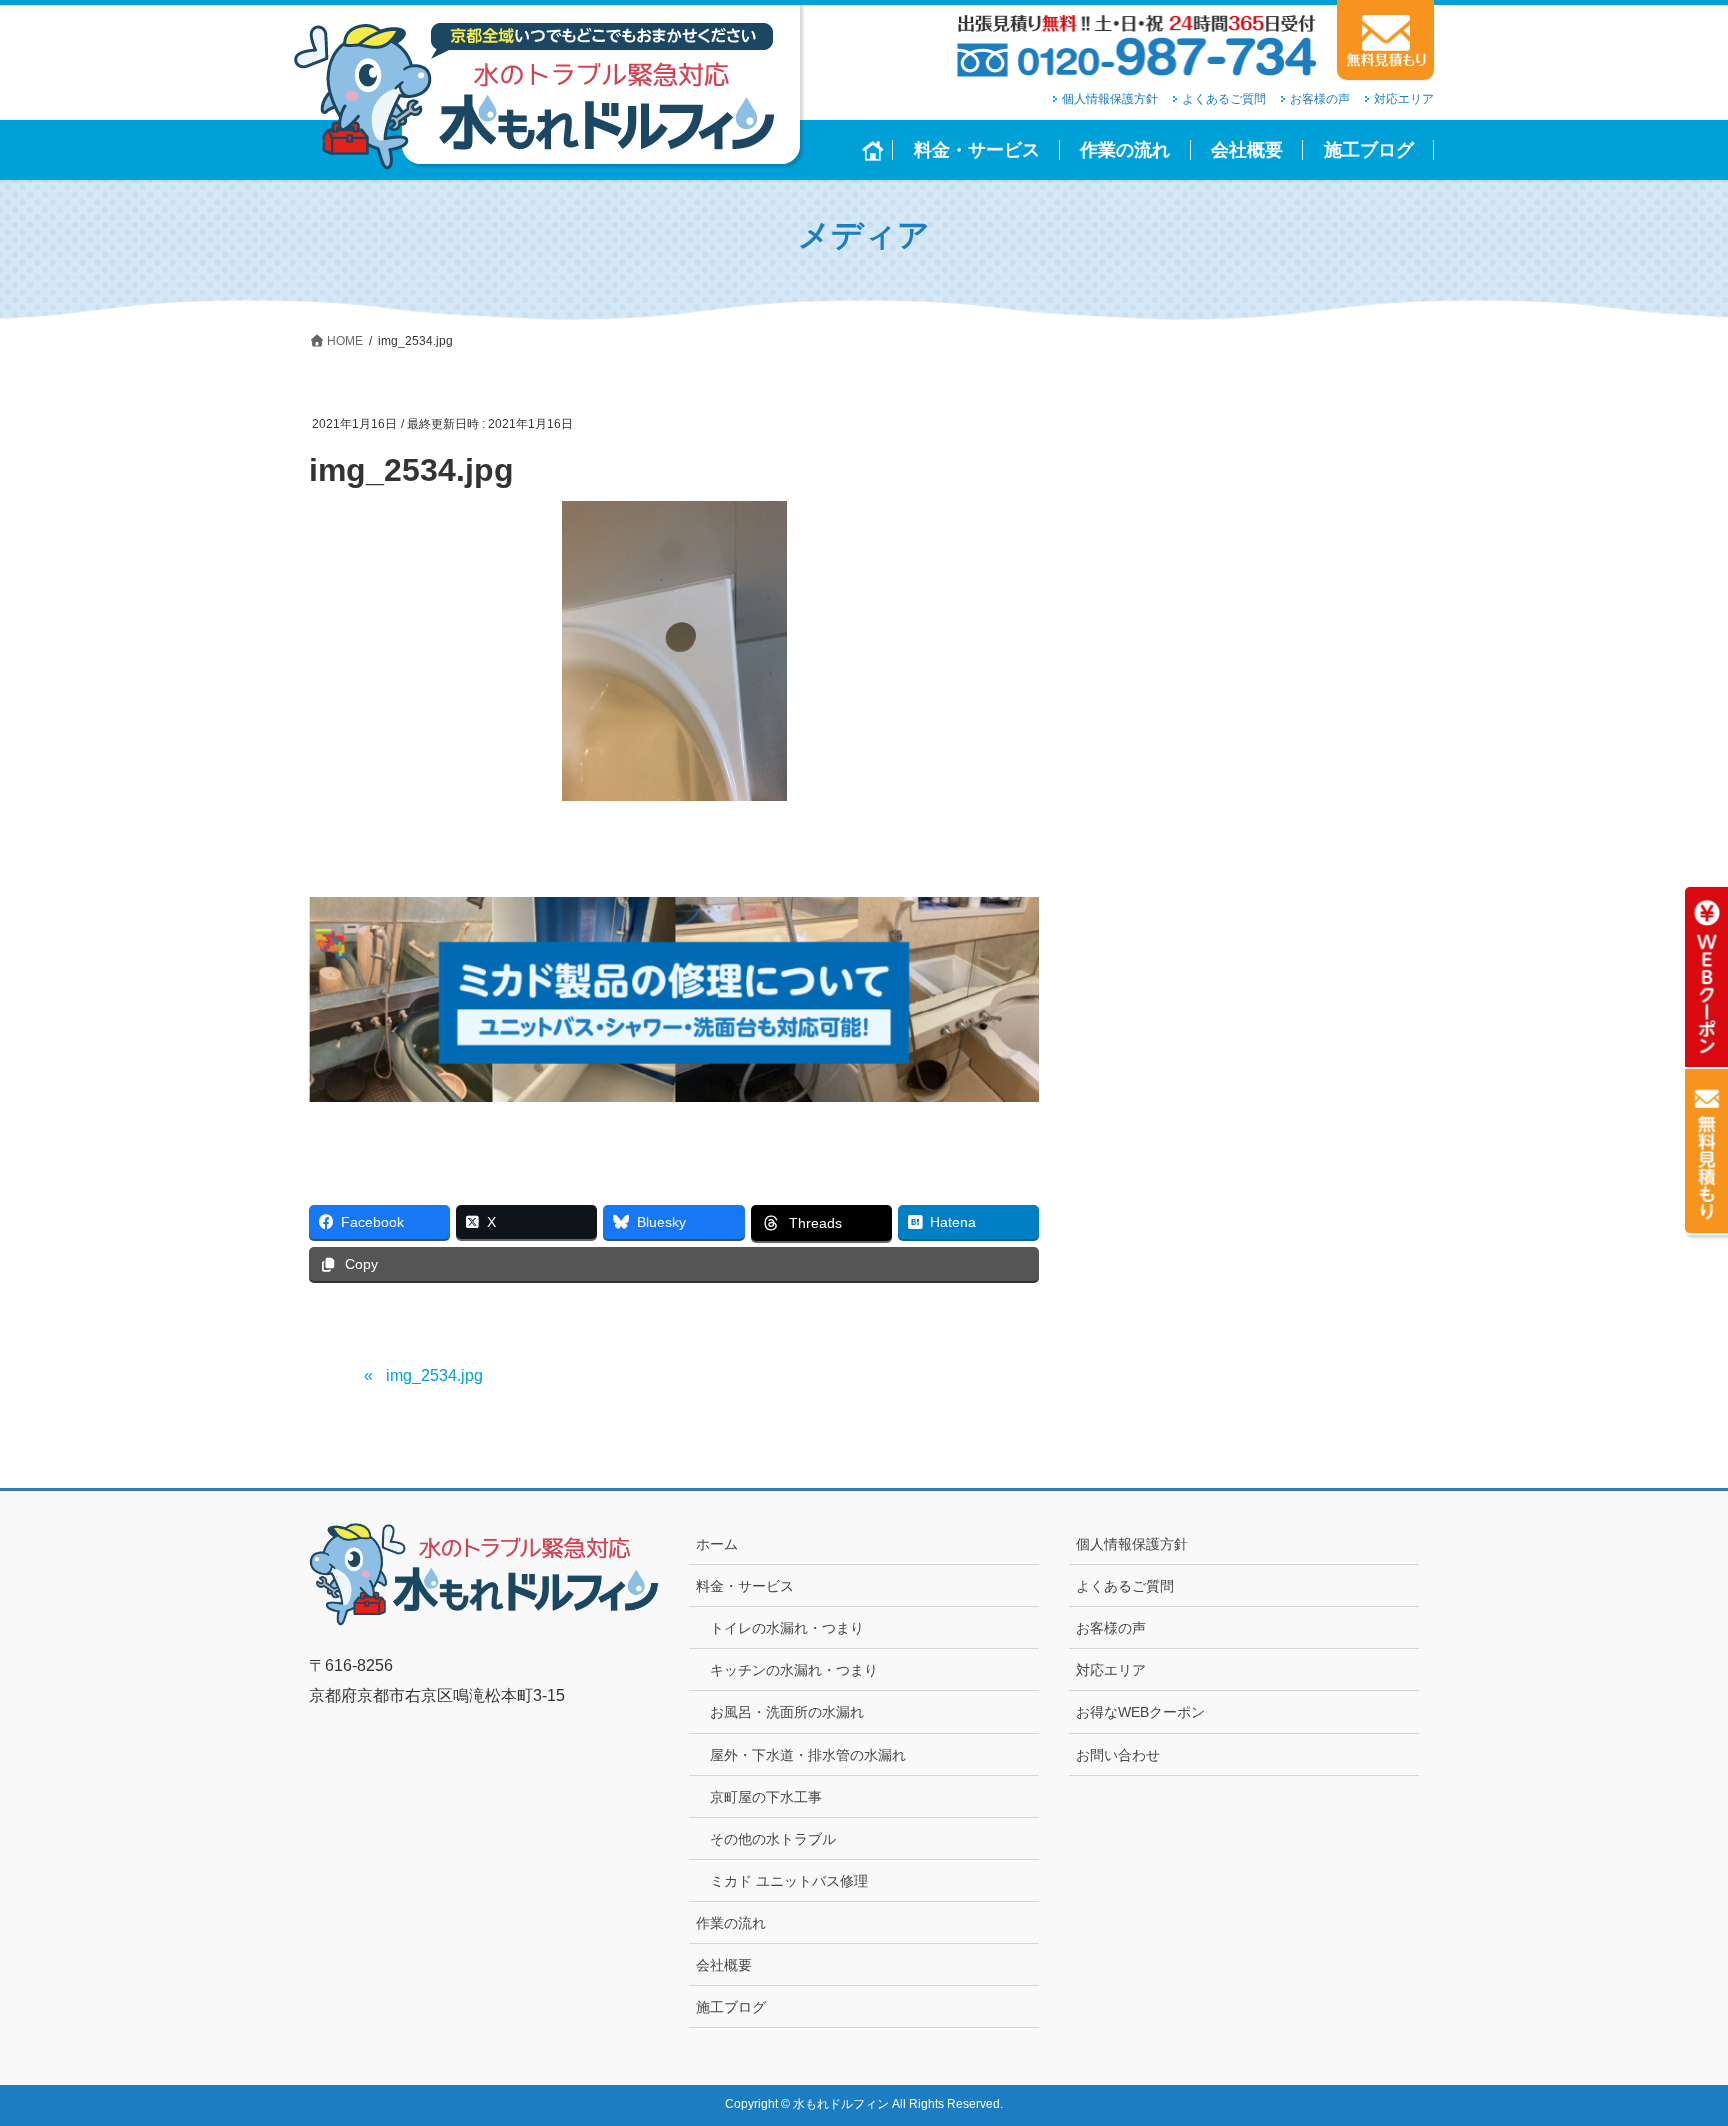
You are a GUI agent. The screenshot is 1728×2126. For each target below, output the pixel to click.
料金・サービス (745, 1586)
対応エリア (1404, 99)
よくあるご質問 (1224, 99)
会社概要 (724, 1965)
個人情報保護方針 (1110, 99)
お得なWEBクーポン (1140, 1712)
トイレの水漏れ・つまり (787, 1628)
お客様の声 (1320, 99)
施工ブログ (731, 2007)
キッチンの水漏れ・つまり (794, 1670)
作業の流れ (731, 1923)
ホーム (717, 1544)
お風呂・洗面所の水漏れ (787, 1712)
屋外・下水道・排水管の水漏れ (808, 1755)
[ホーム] (873, 150)
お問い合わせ (1118, 1755)
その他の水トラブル (773, 1839)
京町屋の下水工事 (766, 1797)
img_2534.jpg (434, 1375)
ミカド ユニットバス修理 (789, 1881)
